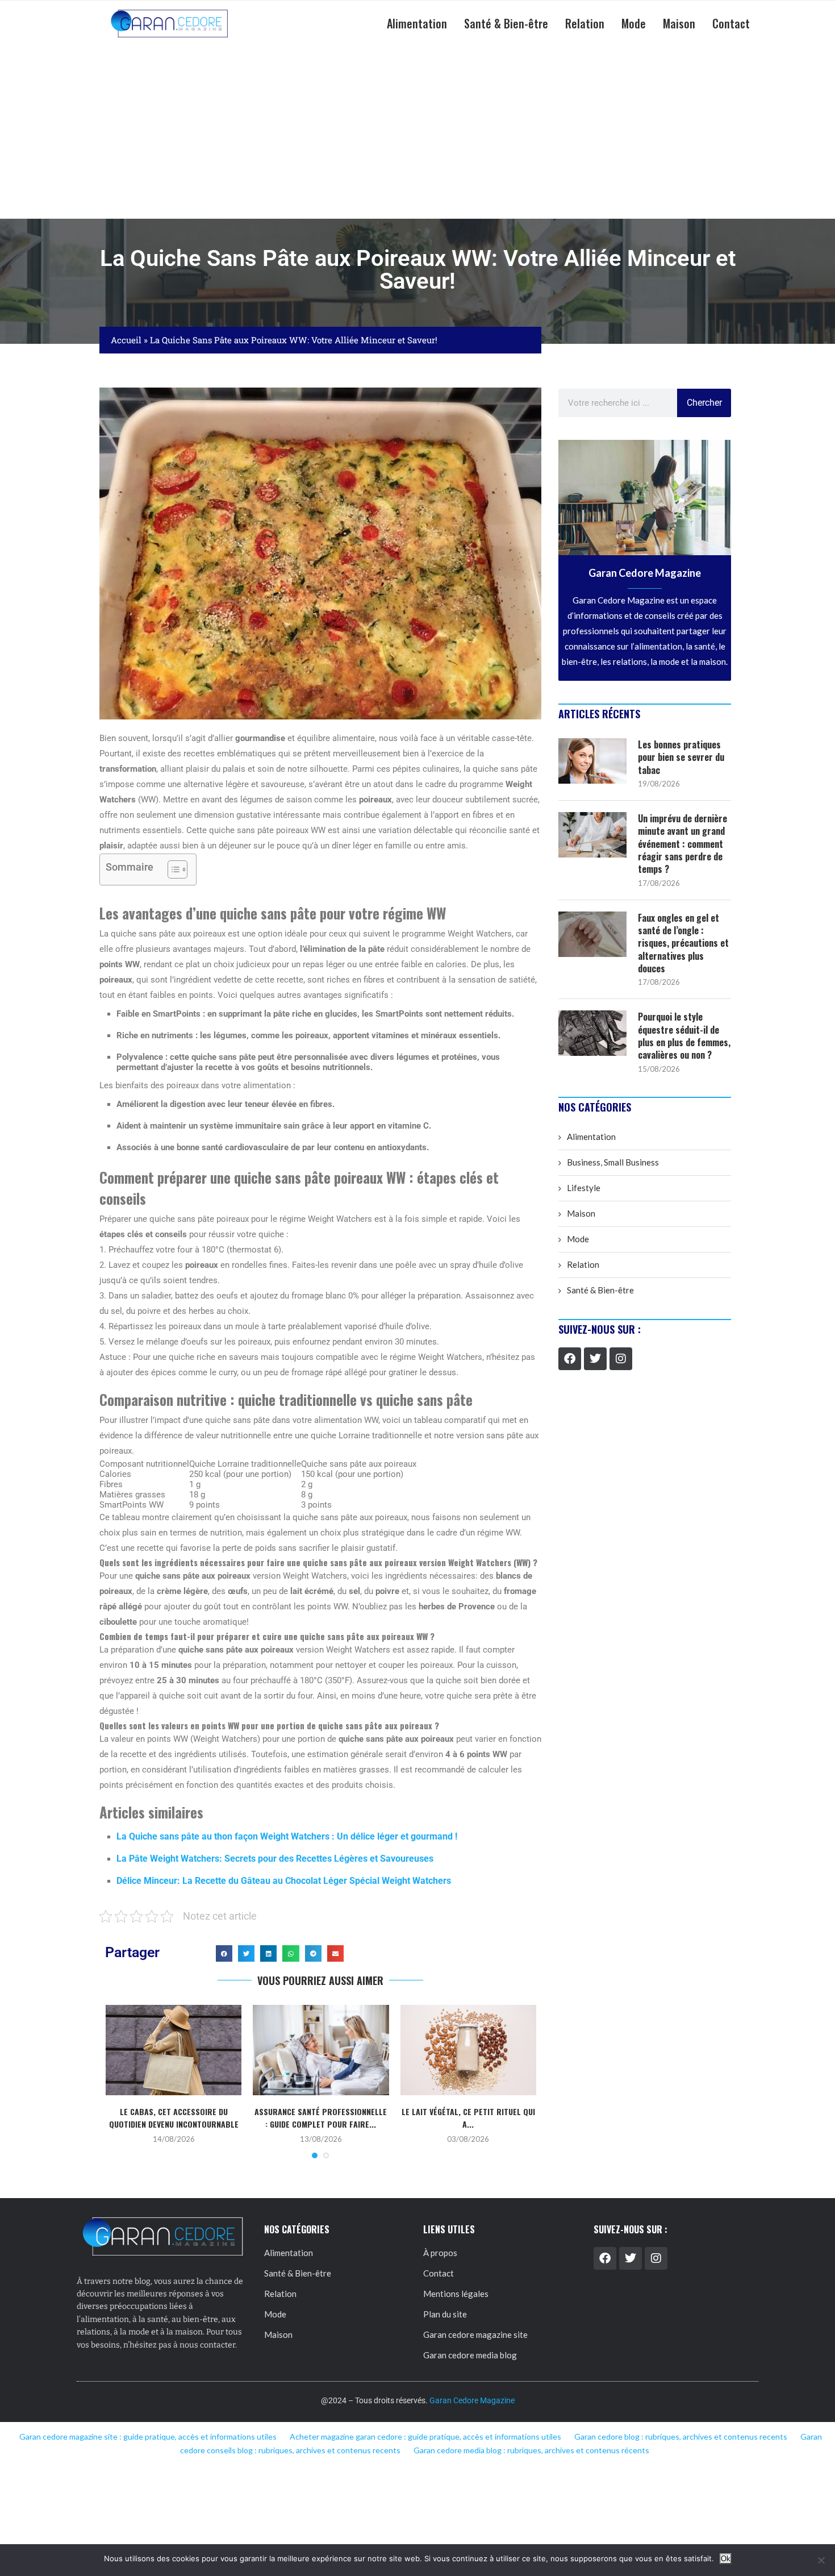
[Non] (821, 2560)
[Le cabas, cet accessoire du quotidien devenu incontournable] (174, 2050)
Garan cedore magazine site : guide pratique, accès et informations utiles (148, 2436)
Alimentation (417, 23)
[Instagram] (621, 1359)
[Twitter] (595, 1359)
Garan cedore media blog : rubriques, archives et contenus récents (531, 2450)
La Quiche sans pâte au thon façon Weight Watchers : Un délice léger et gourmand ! (287, 1836)
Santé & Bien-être (506, 23)
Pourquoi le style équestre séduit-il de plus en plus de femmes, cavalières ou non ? (684, 1036)
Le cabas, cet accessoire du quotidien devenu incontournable (174, 2118)
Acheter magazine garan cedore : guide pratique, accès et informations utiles (425, 2436)
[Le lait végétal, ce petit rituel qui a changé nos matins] (468, 2050)
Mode (634, 23)
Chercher (704, 403)
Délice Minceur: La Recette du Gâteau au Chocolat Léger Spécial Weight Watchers (284, 1881)
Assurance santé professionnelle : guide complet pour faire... (321, 2118)
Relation (585, 23)
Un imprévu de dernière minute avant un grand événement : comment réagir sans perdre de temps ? (682, 844)
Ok (726, 2559)
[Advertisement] (417, 133)
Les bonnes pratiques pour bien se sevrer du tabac (681, 757)
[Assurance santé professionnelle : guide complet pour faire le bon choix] (321, 2050)
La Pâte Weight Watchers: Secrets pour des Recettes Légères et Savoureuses (275, 1859)
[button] (224, 1953)
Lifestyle (584, 1188)
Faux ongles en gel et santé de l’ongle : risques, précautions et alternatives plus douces (683, 943)
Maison (679, 23)
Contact (731, 23)
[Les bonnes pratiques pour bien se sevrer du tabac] (592, 761)
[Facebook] (570, 1359)
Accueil (126, 340)
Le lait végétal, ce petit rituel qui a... (468, 2118)
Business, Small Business (613, 1162)
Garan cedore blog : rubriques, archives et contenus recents (681, 2436)
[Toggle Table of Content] (172, 869)
